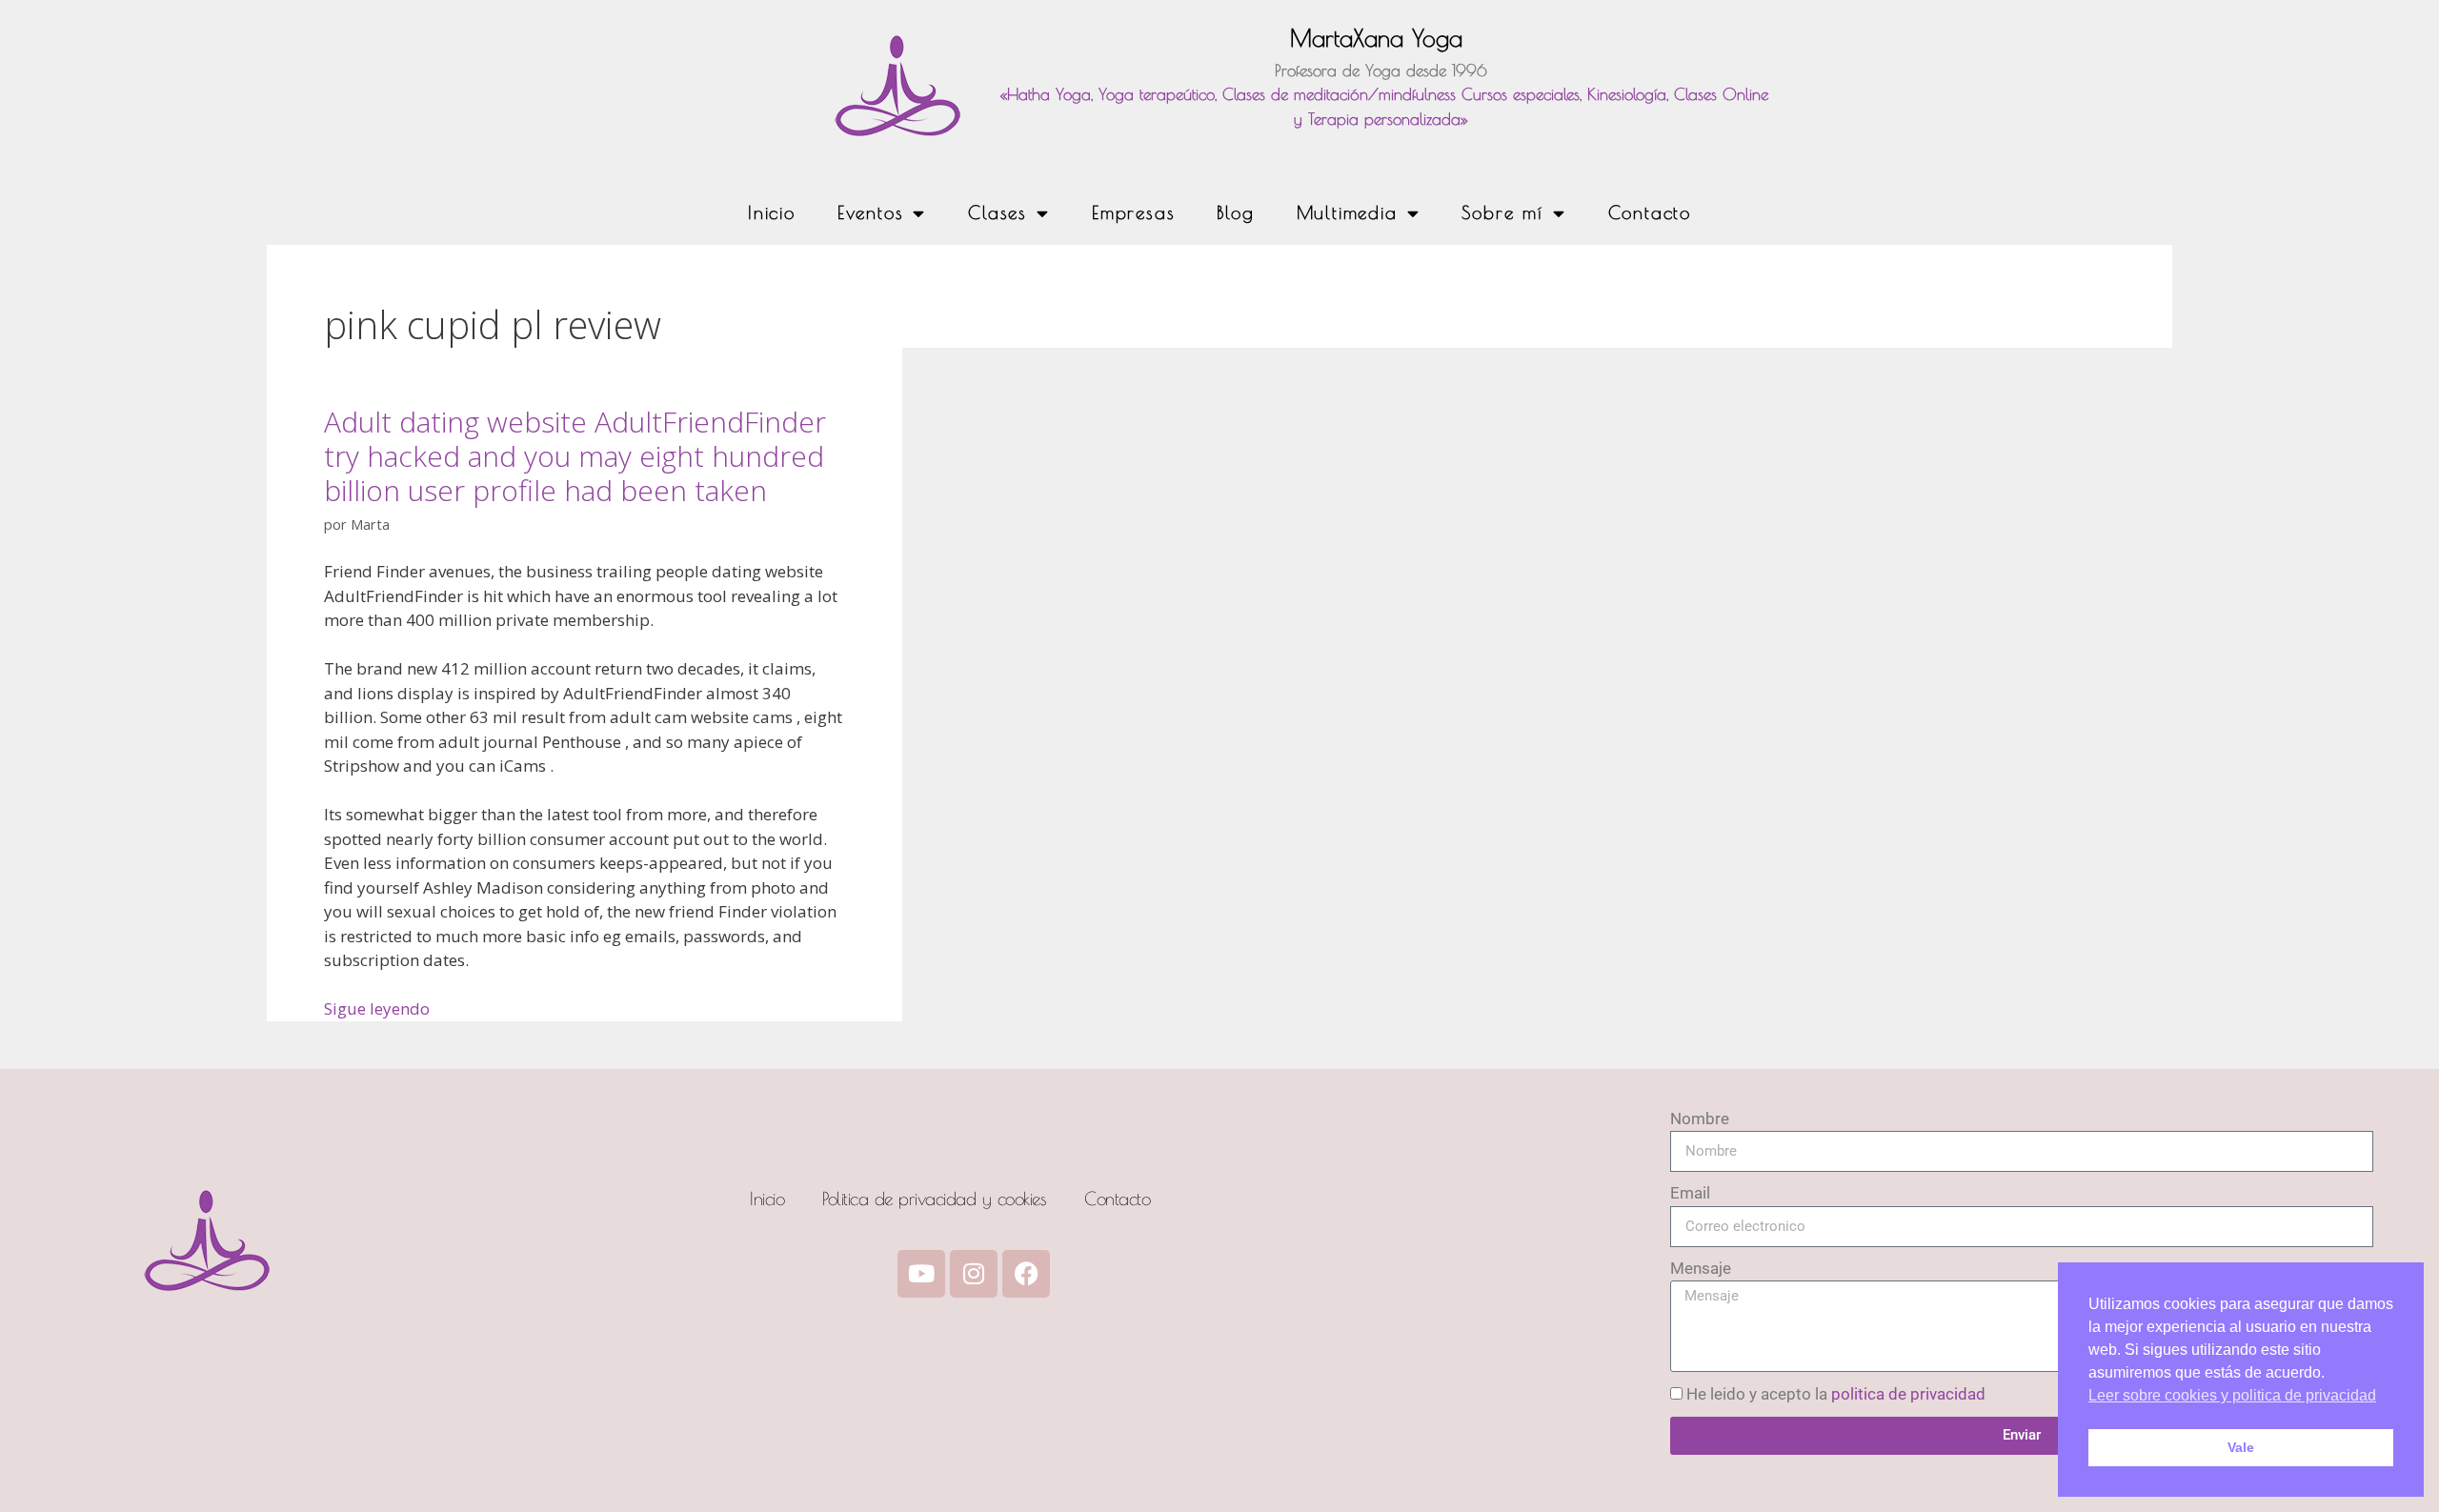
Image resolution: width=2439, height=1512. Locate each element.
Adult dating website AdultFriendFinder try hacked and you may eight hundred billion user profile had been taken (575, 456)
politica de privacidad (1908, 1394)
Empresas (1133, 212)
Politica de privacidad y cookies (934, 1199)
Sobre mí (1502, 212)
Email (1690, 1193)
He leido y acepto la (1836, 1394)
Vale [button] (2241, 1447)
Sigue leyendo (377, 1008)
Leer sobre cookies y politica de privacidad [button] (2232, 1395)
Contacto (1650, 212)
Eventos (871, 212)
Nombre (1700, 1119)
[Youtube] (921, 1274)
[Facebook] (1026, 1274)
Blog (1235, 212)
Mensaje (1701, 1268)
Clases (998, 212)
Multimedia (1347, 212)
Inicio (772, 212)
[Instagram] (974, 1274)
